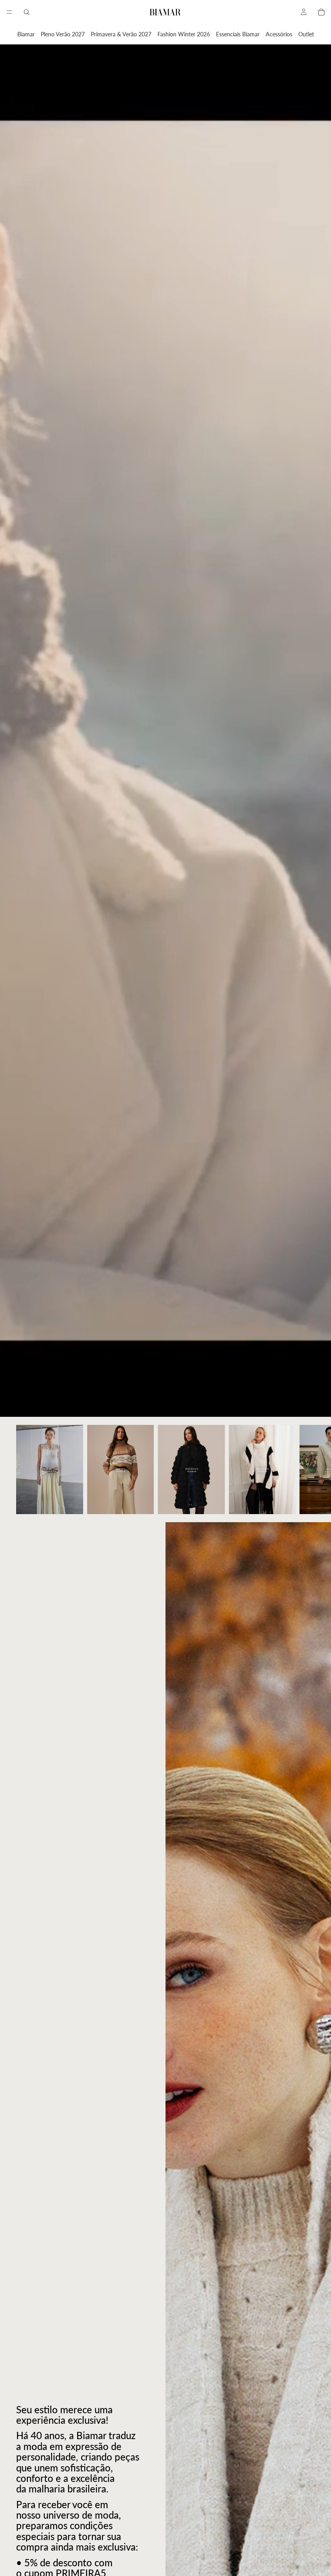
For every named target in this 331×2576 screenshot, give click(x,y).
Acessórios (279, 34)
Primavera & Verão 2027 (121, 34)
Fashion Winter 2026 (184, 34)
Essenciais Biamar (238, 34)
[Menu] (9, 12)
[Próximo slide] (306, 1469)
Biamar (26, 34)
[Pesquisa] (27, 12)
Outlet (306, 34)
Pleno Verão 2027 (63, 34)
